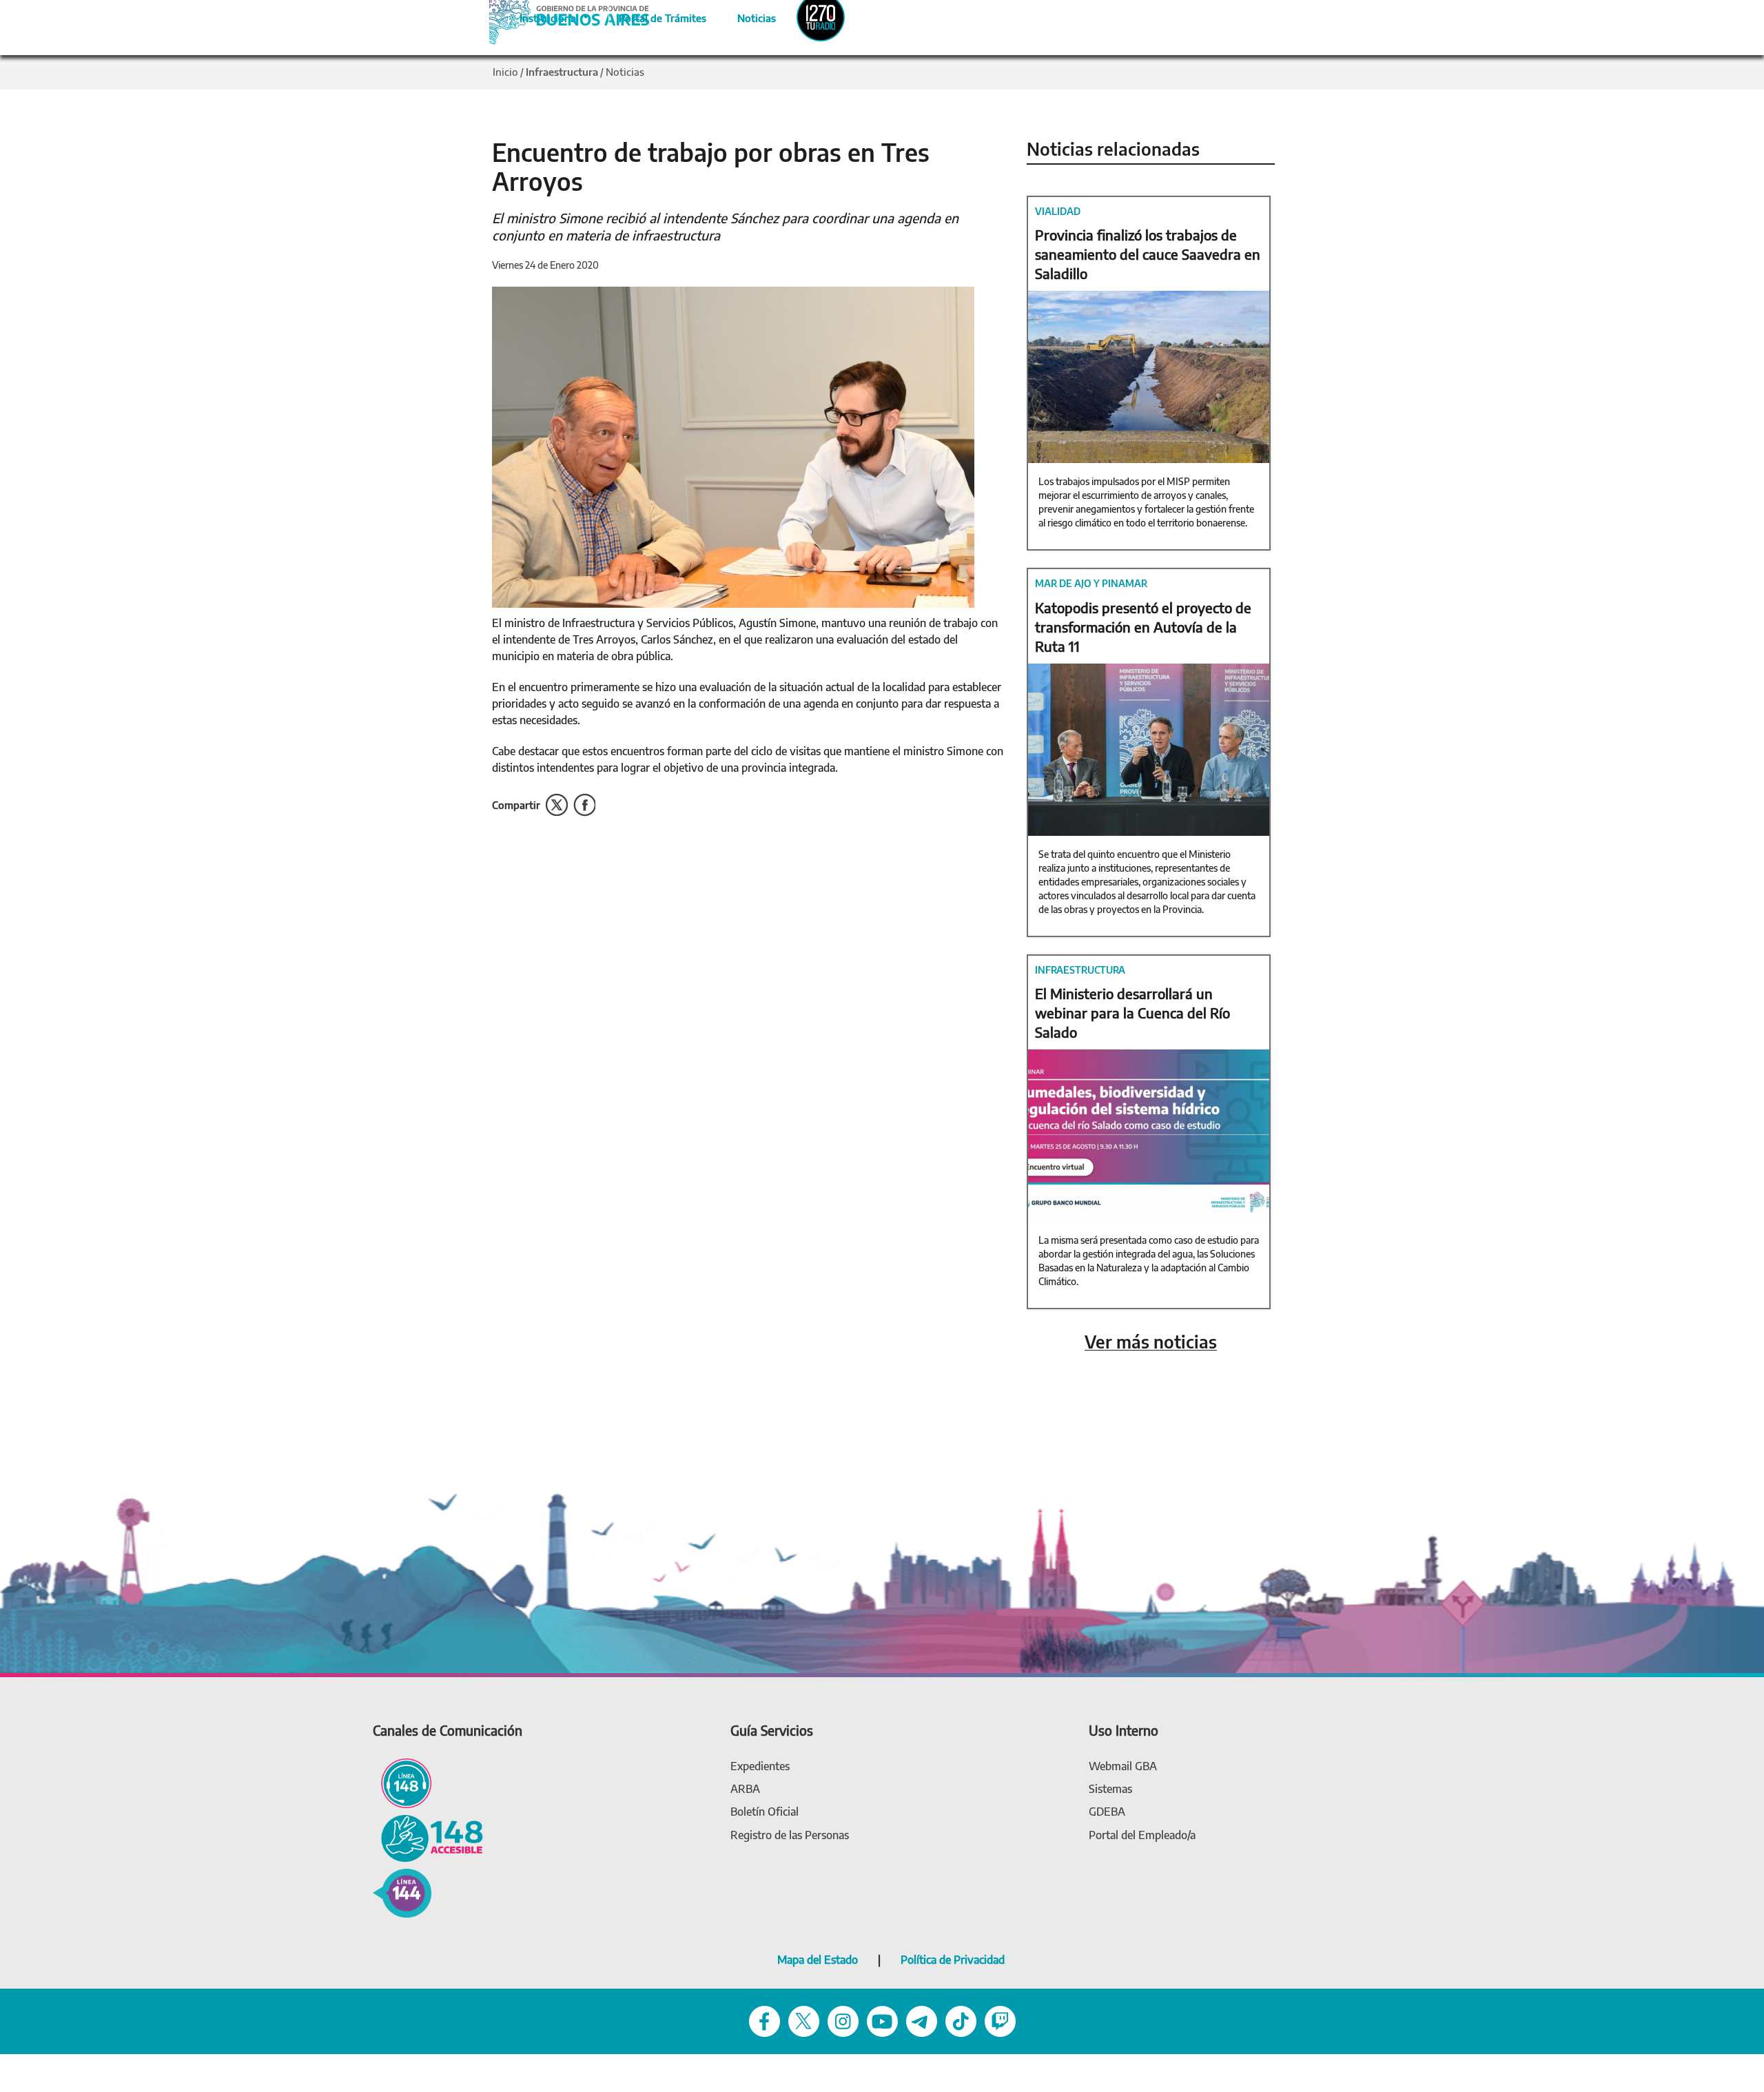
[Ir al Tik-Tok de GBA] (961, 2021)
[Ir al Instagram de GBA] (843, 2021)
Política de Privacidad (953, 1960)
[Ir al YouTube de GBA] (882, 2021)
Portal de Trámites (655, 16)
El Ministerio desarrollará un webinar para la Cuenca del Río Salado (1132, 1013)
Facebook (584, 805)
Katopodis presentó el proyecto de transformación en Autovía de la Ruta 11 (1143, 627)
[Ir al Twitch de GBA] (1000, 2021)
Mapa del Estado (818, 1960)
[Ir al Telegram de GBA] (922, 2021)
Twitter (557, 805)
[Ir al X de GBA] (804, 2021)
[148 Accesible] (428, 1837)
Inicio (505, 72)
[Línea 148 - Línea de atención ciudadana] (402, 1782)
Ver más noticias (1151, 1342)
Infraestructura (562, 72)
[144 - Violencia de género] (402, 1893)
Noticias (745, 16)
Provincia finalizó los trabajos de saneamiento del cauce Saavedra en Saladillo (1148, 254)
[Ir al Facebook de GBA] (765, 2021)
